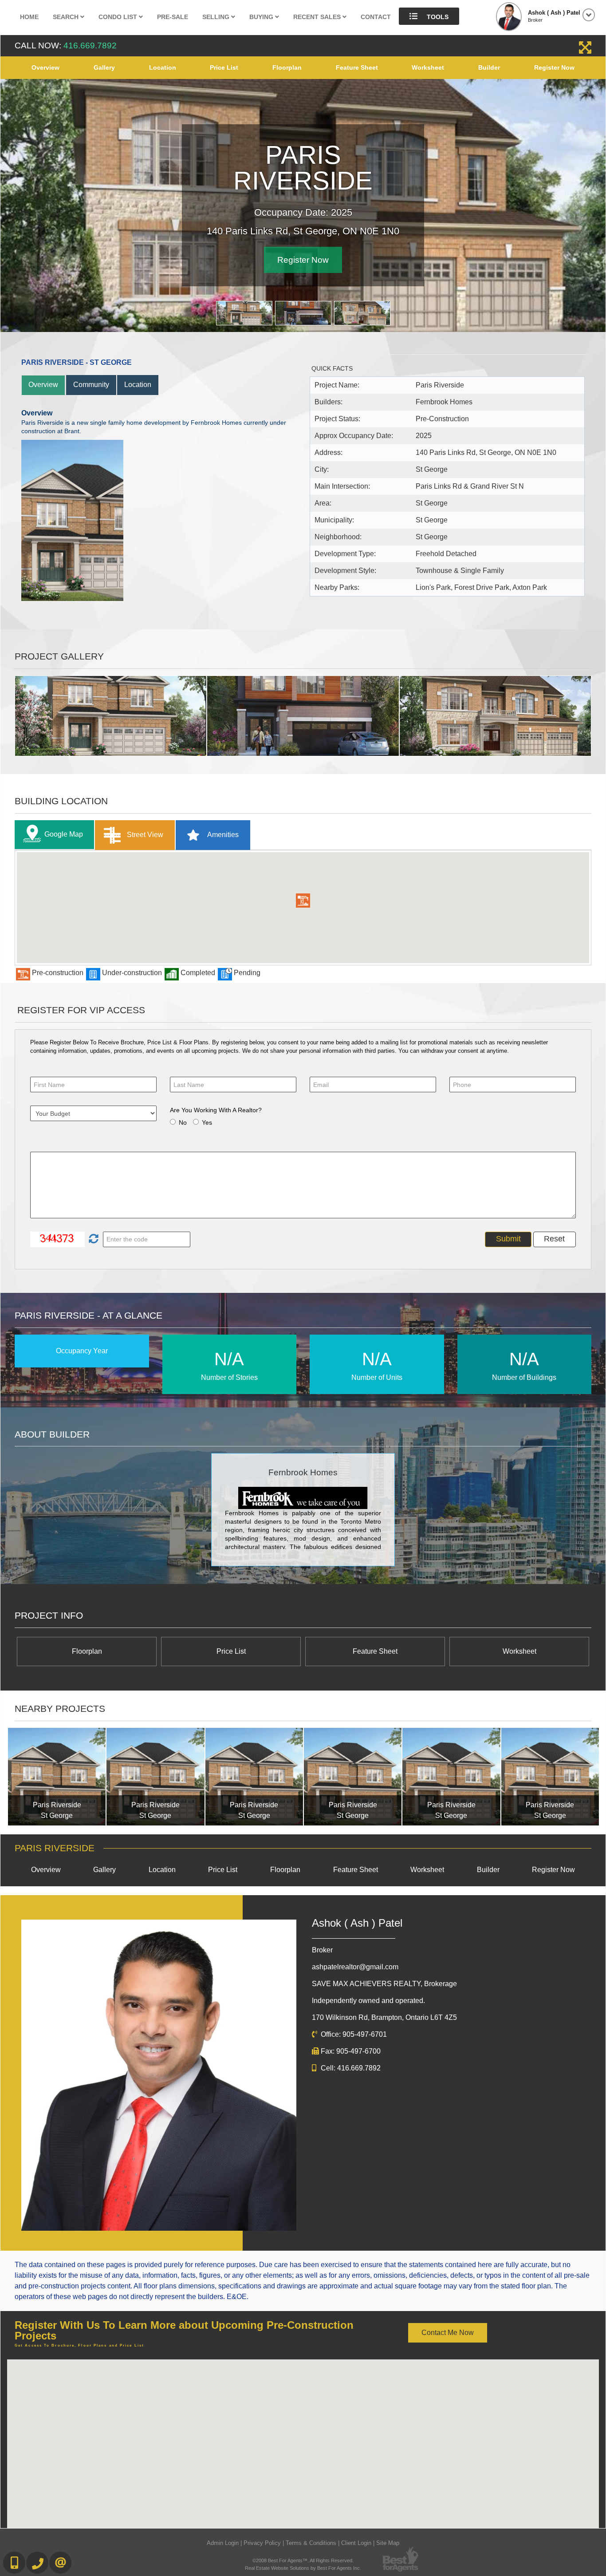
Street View (144, 835)
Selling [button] (217, 17)
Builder (489, 67)
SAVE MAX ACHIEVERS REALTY (384, 1984)
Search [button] (67, 17)
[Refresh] (92, 1239)
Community (91, 385)
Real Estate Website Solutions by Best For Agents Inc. (303, 2568)
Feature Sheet (357, 67)
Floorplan (287, 67)
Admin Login (223, 2543)
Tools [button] (437, 17)
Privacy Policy (262, 2543)
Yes (207, 1122)
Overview (45, 67)
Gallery (104, 67)
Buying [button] (262, 17)
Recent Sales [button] (318, 17)
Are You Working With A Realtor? (216, 1110)
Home (29, 17)
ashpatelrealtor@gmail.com (355, 1967)
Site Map (388, 2543)
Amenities (222, 835)
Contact (376, 17)
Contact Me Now (448, 2333)
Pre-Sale (173, 17)
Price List (224, 67)
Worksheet (428, 67)
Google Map (64, 834)
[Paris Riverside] (57, 1777)
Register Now (554, 67)
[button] (303, 901)
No (183, 1122)
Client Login (356, 2543)
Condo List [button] (119, 17)
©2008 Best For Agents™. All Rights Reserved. (303, 2560)
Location (163, 67)
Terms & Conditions (311, 2543)
